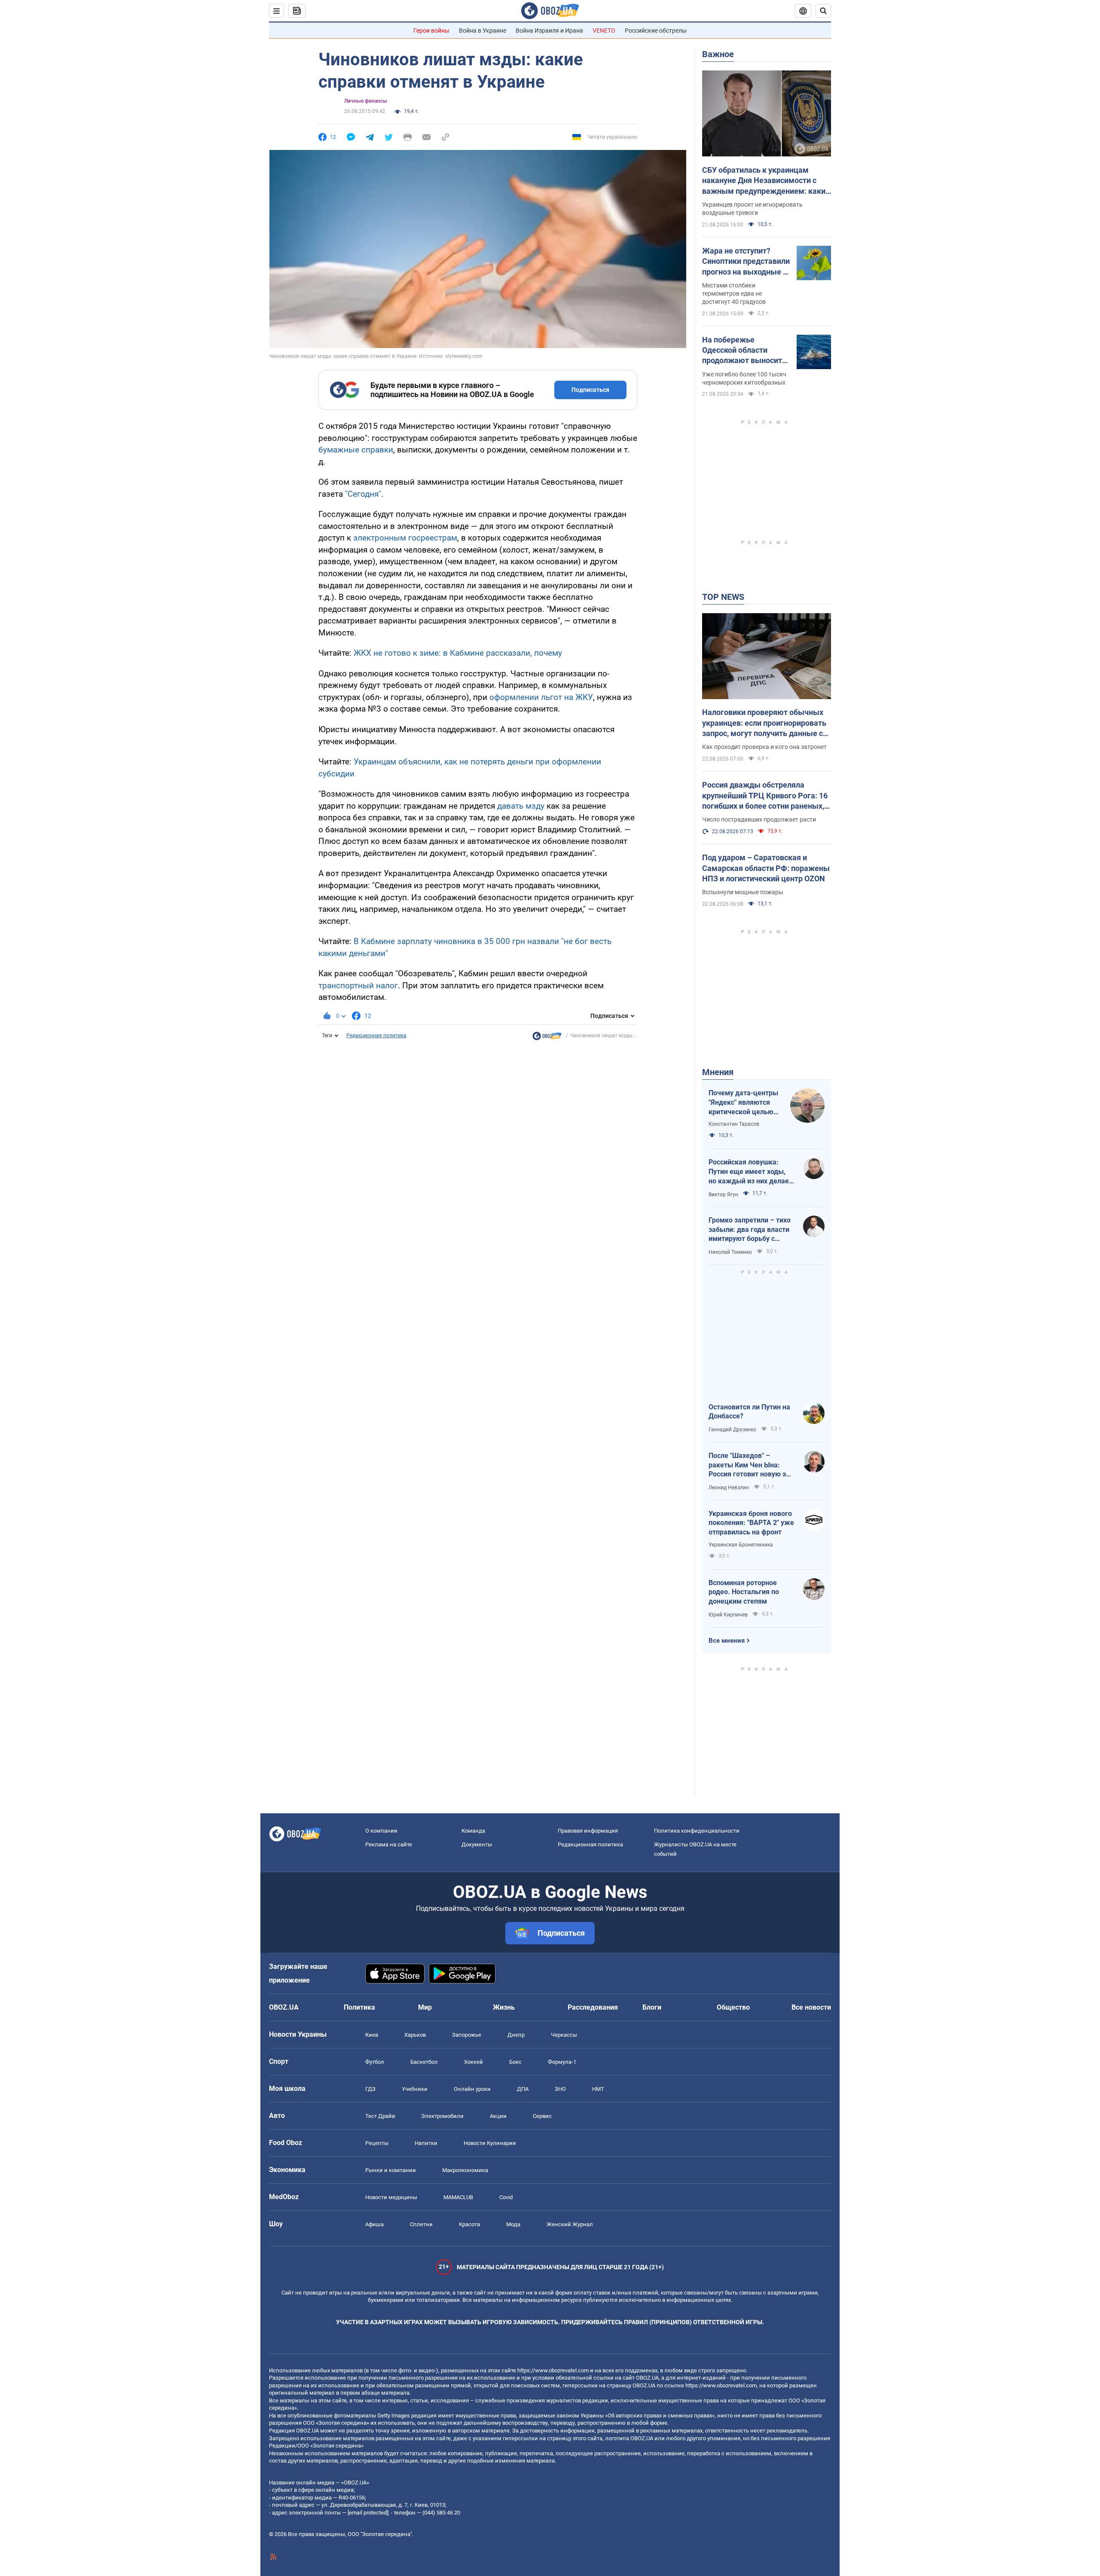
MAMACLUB (458, 2197)
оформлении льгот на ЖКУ (541, 697)
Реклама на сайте (389, 1844)
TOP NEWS (723, 597)
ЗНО (560, 2089)
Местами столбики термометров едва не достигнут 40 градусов (734, 293)
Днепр (516, 2035)
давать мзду (521, 806)
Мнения (718, 1072)
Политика (359, 2007)
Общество (733, 2007)
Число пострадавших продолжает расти (759, 819)
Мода (513, 2224)
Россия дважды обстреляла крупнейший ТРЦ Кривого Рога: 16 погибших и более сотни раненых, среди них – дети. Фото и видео (765, 796)
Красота (469, 2224)
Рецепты (377, 2143)
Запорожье (467, 2035)
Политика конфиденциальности (697, 1831)
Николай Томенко (730, 1252)
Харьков (415, 2035)
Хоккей (474, 2062)
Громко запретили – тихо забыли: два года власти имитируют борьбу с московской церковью (750, 1230)
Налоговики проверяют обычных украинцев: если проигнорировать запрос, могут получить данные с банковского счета (764, 723)
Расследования (593, 2007)
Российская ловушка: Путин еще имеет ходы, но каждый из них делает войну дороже (750, 1172)
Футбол (375, 2062)
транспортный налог (358, 985)
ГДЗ (370, 2089)
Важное (718, 54)
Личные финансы (366, 101)
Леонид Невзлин (729, 1488)
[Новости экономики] (547, 1038)
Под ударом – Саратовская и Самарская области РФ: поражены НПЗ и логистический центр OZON (766, 868)
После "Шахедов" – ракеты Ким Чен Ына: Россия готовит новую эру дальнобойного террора (751, 1465)
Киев (372, 2035)
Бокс (515, 2062)
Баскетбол (424, 2062)
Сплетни (421, 2224)
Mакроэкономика (465, 2170)
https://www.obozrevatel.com (553, 2370)
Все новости (811, 2007)
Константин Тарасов (734, 1124)
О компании (381, 1831)
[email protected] (368, 2513)
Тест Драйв (380, 2116)
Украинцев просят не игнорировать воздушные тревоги (752, 209)
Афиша (374, 2224)
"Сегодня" (363, 494)
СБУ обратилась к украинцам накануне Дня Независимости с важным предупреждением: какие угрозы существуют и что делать (766, 181)
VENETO (604, 31)
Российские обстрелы (656, 31)
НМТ (598, 2089)
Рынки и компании (391, 2170)
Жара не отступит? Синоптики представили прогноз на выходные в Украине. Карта (746, 262)
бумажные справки (356, 450)
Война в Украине (483, 31)
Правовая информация (588, 1831)
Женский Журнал (570, 2224)
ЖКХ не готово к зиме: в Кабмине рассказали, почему (458, 653)
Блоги (652, 2007)
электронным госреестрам (405, 538)
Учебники (415, 2089)
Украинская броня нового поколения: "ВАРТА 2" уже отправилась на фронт (751, 1523)
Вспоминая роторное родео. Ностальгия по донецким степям (744, 1592)
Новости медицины (391, 2197)
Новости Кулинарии (490, 2143)
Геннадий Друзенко (732, 1430)
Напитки (426, 2143)
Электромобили (442, 2116)
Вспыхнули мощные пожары (743, 892)
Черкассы (564, 2035)
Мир (425, 2007)
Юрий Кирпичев (728, 1615)
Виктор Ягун (723, 1195)
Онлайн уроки (472, 2089)
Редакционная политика (376, 1036)
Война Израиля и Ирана (549, 31)
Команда (473, 1831)
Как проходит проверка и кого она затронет (764, 747)
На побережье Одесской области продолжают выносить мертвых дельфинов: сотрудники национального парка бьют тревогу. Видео (744, 351)
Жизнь (504, 2007)
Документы (477, 1844)
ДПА (523, 2089)
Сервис (542, 2116)
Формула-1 (562, 2062)
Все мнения (727, 1641)
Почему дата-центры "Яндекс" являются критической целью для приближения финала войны (743, 1103)
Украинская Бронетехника (741, 1545)
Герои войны (431, 31)
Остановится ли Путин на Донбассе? (749, 1412)
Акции (498, 2116)
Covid (506, 2197)
